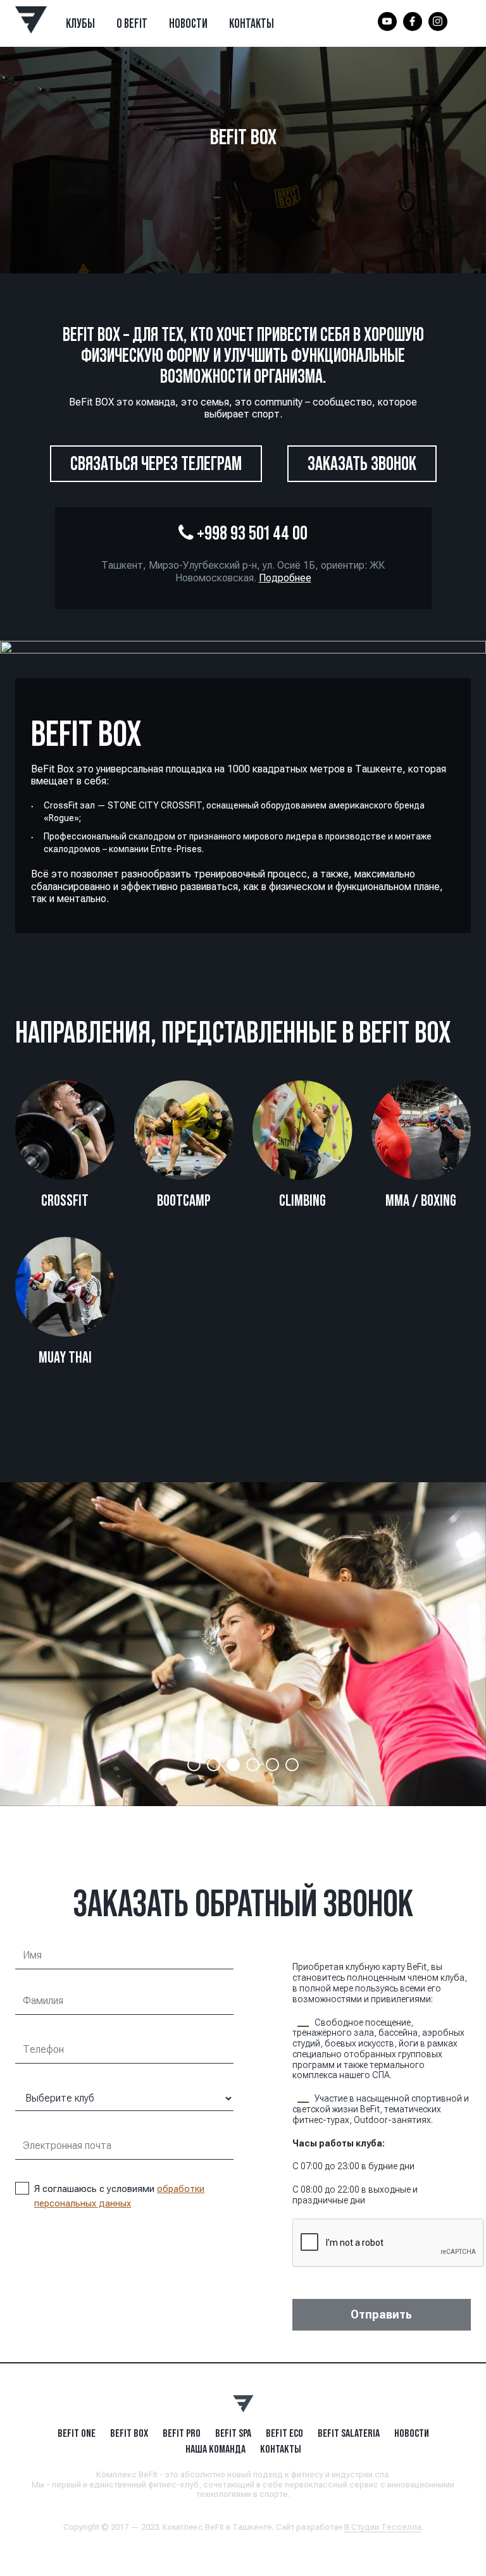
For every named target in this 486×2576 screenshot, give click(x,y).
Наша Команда (215, 2449)
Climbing (302, 1200)
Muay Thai (65, 1357)
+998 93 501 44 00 (251, 533)
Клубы (80, 23)
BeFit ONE (77, 2433)
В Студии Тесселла (383, 2527)
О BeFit (132, 23)
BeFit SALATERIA (349, 2433)
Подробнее (285, 578)
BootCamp (184, 1200)
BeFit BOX (129, 2433)
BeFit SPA (233, 2433)
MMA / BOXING (421, 1200)
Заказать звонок (362, 463)
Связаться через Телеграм (156, 463)
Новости (188, 23)
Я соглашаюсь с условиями (119, 2196)
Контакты (252, 23)
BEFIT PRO (182, 2433)
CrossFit (65, 1200)
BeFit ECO (284, 2433)
